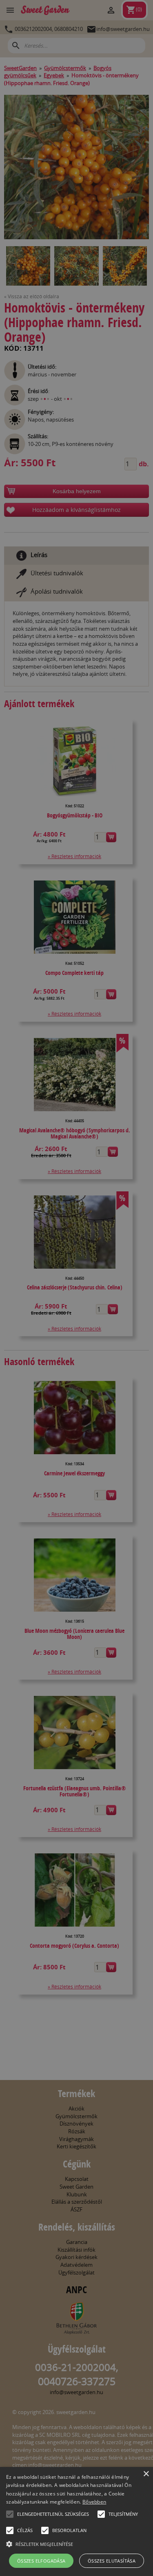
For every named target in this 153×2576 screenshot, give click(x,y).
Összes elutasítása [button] (112, 2561)
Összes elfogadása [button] (41, 2561)
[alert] (76, 1288)
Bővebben (94, 2502)
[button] (10, 2514)
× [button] (146, 2474)
